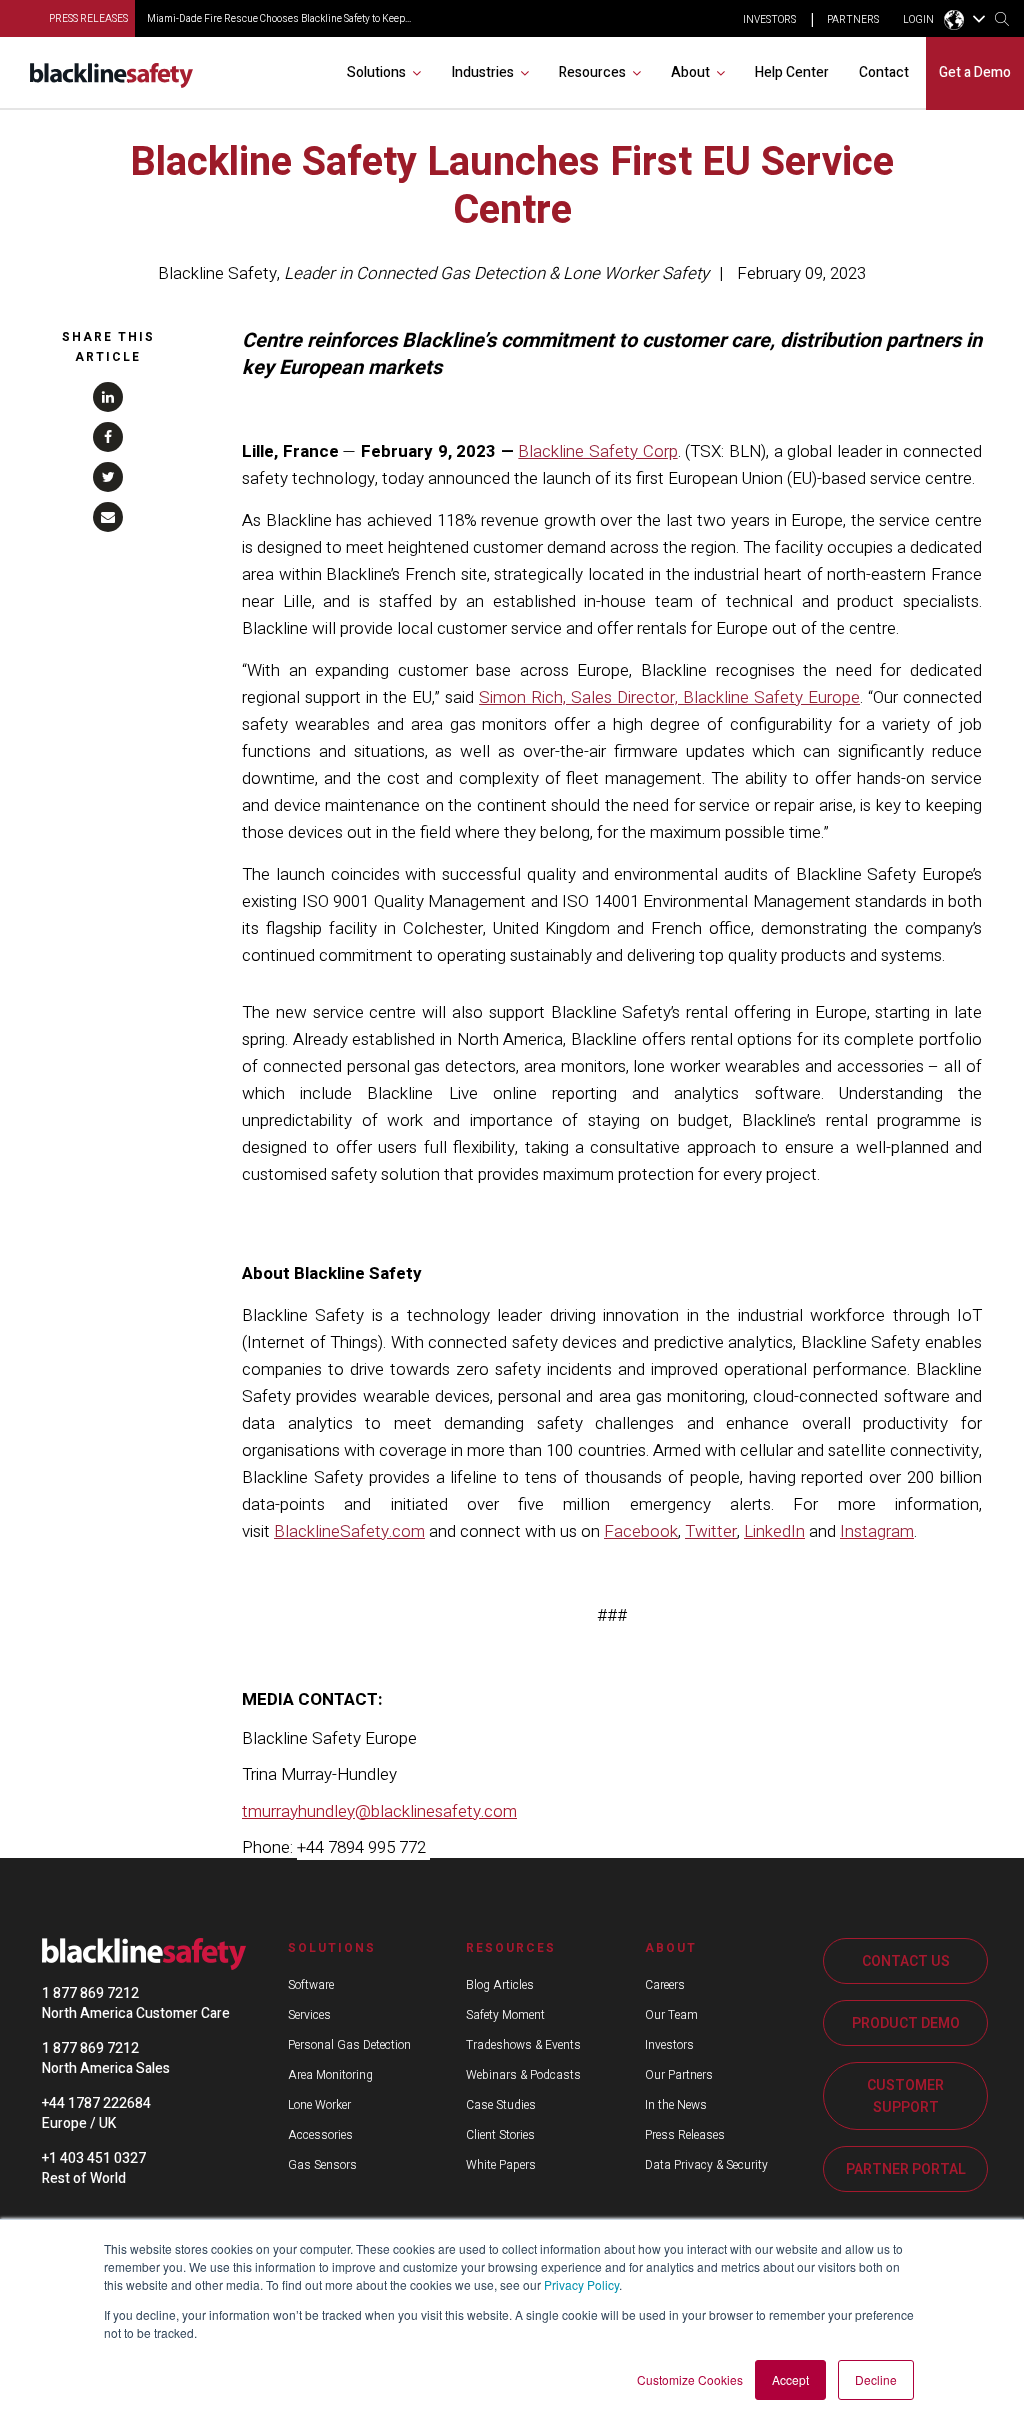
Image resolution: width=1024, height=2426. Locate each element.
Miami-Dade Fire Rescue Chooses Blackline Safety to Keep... (279, 19)
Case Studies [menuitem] (501, 2105)
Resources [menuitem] (592, 72)
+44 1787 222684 (96, 2103)
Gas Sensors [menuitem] (322, 2165)
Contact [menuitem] (884, 72)
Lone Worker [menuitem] (319, 2105)
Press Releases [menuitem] (685, 2135)
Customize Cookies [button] (690, 2379)
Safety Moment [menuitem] (505, 2015)
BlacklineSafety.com (349, 1531)
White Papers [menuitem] (501, 2165)
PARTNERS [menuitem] (853, 20)
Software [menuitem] (311, 1985)
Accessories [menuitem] (320, 2135)
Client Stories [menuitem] (500, 2135)
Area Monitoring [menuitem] (330, 2075)
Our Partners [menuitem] (679, 2075)
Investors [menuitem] (669, 2045)
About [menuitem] (690, 72)
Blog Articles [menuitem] (500, 1985)
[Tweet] (108, 477)
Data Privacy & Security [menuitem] (706, 2165)
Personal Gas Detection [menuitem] (349, 2045)
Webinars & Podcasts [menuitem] (523, 2075)
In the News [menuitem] (676, 2105)
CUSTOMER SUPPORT (905, 2096)
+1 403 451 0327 (94, 2158)
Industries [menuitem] (482, 72)
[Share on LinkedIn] (108, 397)
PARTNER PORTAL (906, 2169)
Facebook (641, 1531)
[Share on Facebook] (108, 437)
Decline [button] (876, 2379)
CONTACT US (906, 1961)
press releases (88, 19)
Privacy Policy (581, 2284)
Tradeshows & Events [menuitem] (523, 2045)
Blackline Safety (217, 273)
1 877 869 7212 (90, 1993)
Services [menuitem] (309, 2015)
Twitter (711, 1531)
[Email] (108, 517)
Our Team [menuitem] (671, 2015)
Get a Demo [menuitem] (975, 72)
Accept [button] (790, 2379)
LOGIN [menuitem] (918, 20)
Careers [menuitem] (665, 1985)
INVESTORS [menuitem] (769, 20)
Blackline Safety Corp (597, 451)
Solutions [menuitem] (376, 72)
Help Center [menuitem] (792, 72)
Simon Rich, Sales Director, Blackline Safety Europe (669, 697)
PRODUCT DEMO (906, 2023)
